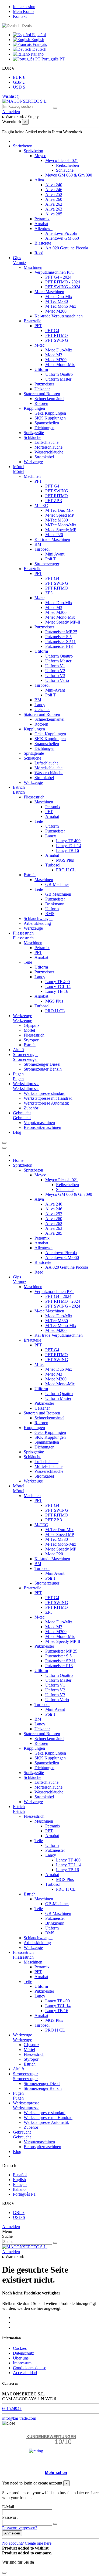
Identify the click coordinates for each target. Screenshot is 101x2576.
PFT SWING (57, 340)
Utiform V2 (55, 671)
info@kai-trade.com (19, 2418)
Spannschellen (47, 423)
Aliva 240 (54, 185)
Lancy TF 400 (68, 841)
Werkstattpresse (26, 1089)
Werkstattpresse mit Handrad (48, 1098)
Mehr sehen (56, 2472)
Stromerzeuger (47, 564)
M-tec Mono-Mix (60, 365)
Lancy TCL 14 (69, 846)
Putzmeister (44, 384)
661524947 (12, 2409)
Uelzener (42, 389)
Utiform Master (58, 379)
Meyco (40, 156)
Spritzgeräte (34, 433)
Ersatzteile (32, 321)
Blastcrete (43, 243)
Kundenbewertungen (51, 2437)
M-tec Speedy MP (61, 530)
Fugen (18, 1079)
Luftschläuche (46, 442)
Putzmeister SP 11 (60, 642)
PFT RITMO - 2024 (63, 282)
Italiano (37, 54)
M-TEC (41, 505)
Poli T (50, 559)
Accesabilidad (25, 2373)
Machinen (32, 476)
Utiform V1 (55, 666)
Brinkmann (55, 904)
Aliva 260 (54, 199)
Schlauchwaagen (38, 918)
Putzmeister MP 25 (61, 632)
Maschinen (33, 267)
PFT (38, 326)
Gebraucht (22, 1118)
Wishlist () (11, 96)
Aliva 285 (54, 214)
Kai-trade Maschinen (52, 539)
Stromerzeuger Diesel (42, 1064)
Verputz (20, 263)
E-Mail (8, 2507)
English (37, 40)
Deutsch (39, 49)
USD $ (19, 87)
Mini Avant (55, 554)
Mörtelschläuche (48, 447)
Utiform (41, 369)
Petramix (42, 219)
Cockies (20, 2348)
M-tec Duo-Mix (59, 297)
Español (38, 35)
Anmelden (11, 2227)
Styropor (31, 1040)
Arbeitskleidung (37, 923)
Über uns (21, 2358)
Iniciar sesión (24, 7)
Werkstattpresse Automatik (46, 1103)
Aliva (39, 180)
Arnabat (41, 224)
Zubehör (31, 1108)
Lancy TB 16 (67, 850)
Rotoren (41, 403)
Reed (39, 253)
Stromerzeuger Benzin (43, 1069)
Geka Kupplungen (50, 413)
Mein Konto (23, 11)
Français (39, 44)
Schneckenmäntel (49, 399)
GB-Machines (57, 884)
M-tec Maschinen (49, 292)
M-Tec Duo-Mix (59, 510)
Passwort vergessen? (20, 2528)
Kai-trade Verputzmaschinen (59, 316)
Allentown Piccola (61, 233)
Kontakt (20, 16)
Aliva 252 (54, 194)
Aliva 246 (54, 190)
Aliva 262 (54, 204)
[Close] (4, 1148)
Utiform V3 (55, 676)
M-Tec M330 (57, 301)
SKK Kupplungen (50, 418)
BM (38, 544)
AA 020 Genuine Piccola (67, 248)
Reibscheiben (67, 165)
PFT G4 (52, 331)
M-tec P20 (54, 535)
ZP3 (49, 593)
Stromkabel (44, 457)
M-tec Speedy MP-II (63, 622)
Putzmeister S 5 (58, 637)
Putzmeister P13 (59, 646)
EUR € (19, 77)
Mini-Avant (55, 690)
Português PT (53, 59)
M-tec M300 (56, 360)
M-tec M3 (54, 355)
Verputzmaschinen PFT (54, 272)
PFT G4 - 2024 (58, 277)
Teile (39, 821)
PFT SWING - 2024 (63, 287)
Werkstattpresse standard (45, 1093)
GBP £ (19, 82)
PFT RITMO (57, 335)
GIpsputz (32, 1025)
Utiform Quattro (59, 374)
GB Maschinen (58, 894)
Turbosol (42, 549)
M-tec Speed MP (60, 515)
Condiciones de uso (30, 2368)
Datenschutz (23, 2353)
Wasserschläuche (49, 452)
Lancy (40, 705)
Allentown (43, 229)
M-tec (39, 345)
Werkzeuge (33, 462)
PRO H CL (66, 870)
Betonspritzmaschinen (42, 1127)
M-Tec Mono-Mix (61, 306)
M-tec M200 (56, 311)
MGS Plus (65, 860)
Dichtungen (44, 428)
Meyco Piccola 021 (62, 160)
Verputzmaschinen (39, 1123)
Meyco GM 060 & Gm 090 (69, 175)
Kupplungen (34, 408)
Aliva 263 (54, 209)
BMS (50, 914)
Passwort (10, 2517)
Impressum (22, 2363)
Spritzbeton (33, 151)
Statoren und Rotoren (42, 394)
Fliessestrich (34, 797)
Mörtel (19, 471)
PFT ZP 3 (54, 501)
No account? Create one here (27, 2543)
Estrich (19, 792)
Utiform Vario (57, 680)
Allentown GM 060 (62, 238)
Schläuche (65, 170)
